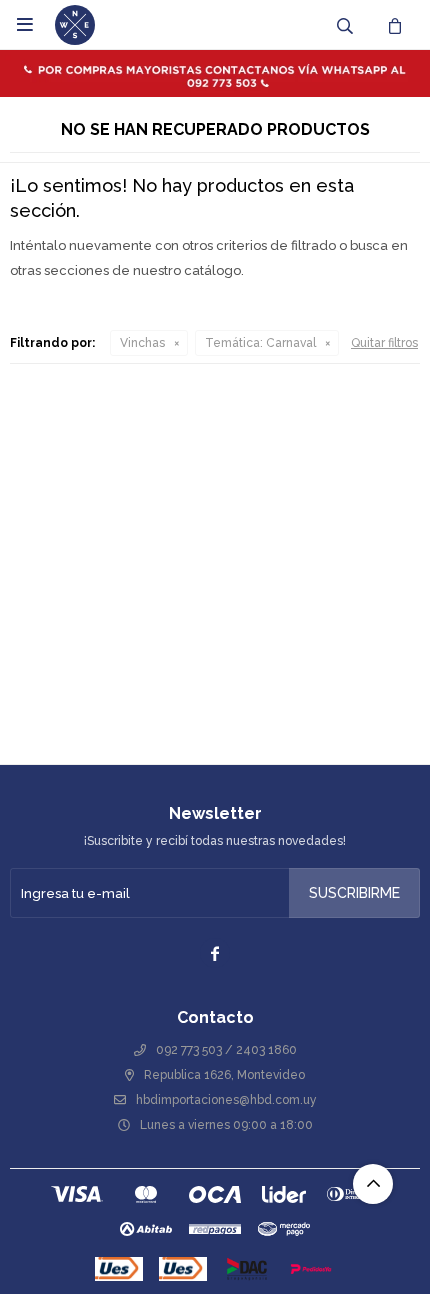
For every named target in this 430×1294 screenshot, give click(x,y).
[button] (345, 25)
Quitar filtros (384, 343)
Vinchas (142, 343)
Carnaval (260, 343)
